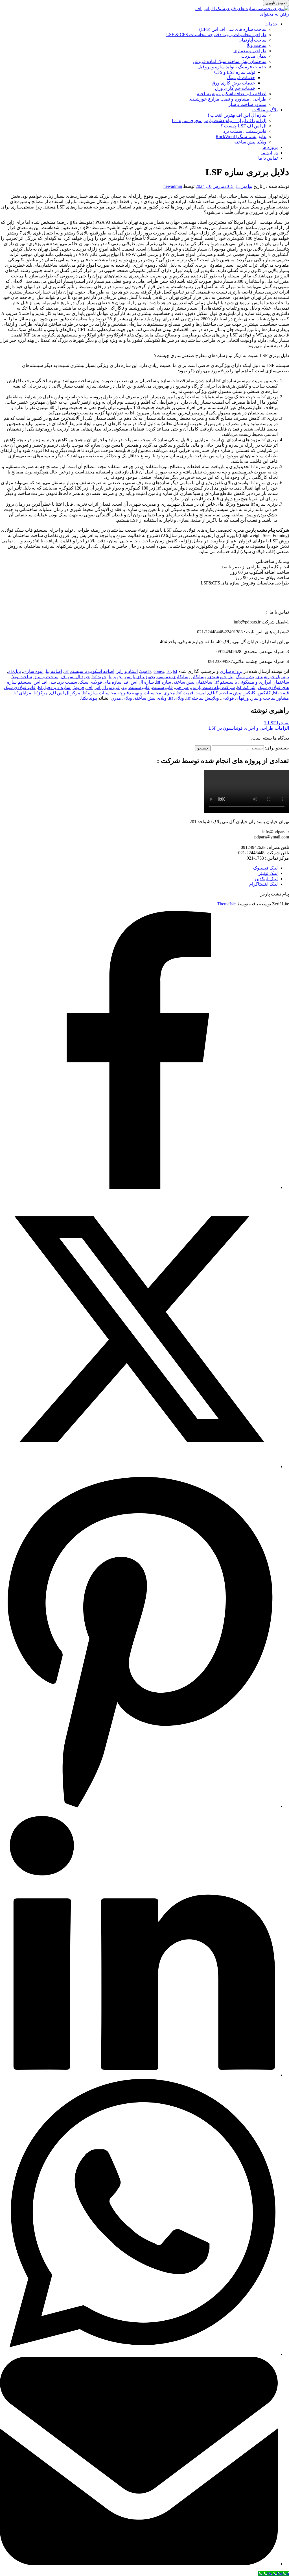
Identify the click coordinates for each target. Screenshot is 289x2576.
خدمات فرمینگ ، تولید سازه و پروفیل (232, 67)
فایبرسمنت (162, 687)
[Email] (139, 2564)
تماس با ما (268, 158)
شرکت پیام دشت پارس (213, 687)
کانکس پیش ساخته (238, 693)
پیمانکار (199, 677)
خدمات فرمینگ (241, 78)
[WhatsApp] (139, 2354)
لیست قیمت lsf (191, 693)
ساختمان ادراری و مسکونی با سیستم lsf (252, 682)
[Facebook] (139, 1187)
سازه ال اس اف (139, 682)
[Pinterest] (139, 1806)
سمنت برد (68, 682)
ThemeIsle (226, 904)
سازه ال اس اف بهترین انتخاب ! (237, 115)
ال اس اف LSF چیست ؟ (243, 126)
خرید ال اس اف (75, 677)
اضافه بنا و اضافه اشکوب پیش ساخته (232, 94)
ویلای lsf (176, 698)
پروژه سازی (231, 671)
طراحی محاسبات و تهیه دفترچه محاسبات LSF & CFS (216, 35)
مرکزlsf (41, 693)
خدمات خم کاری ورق (235, 88)
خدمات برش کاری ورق (233, 83)
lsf (169, 671)
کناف (213, 693)
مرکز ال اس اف (65, 693)
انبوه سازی (33, 671)
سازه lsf (164, 682)
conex (159, 671)
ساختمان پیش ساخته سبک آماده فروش (230, 61)
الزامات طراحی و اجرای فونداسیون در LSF (246, 728)
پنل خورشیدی (221, 677)
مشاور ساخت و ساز (248, 104)
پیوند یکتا (89, 698)
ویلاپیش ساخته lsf (203, 698)
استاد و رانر (127, 671)
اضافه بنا (54, 671)
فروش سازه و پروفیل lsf (61, 687)
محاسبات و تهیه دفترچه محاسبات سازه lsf (122, 693)
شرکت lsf (246, 687)
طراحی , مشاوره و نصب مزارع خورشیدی (227, 99)
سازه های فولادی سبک (100, 682)
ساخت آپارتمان (252, 40)
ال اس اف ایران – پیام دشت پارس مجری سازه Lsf (219, 120)
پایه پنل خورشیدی (273, 677)
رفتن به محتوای (274, 14)
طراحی (182, 687)
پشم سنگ (245, 677)
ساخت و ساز (46, 677)
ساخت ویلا (257, 45)
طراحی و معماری (250, 51)
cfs (149, 671)
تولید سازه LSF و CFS (235, 72)
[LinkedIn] (139, 2075)
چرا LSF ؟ (277, 723)
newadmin (173, 186)
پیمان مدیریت (254, 56)
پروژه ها (270, 147)
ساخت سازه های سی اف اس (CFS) (233, 29)
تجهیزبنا (116, 677)
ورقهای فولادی (235, 698)
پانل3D (15, 671)
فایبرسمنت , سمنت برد (245, 131)
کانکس (264, 693)
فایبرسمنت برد (136, 687)
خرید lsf (99, 677)
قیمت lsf (281, 693)
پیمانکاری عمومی (173, 677)
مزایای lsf (22, 693)
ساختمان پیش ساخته (193, 682)
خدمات (271, 24)
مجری (169, 693)
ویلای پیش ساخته (250, 142)
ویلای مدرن (121, 698)
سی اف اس (45, 682)
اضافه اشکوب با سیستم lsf (89, 671)
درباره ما (270, 153)
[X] (139, 1467)
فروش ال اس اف (103, 687)
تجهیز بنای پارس (140, 677)
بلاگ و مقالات (265, 110)
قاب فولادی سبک (20, 687)
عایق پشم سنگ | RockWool (241, 137)
